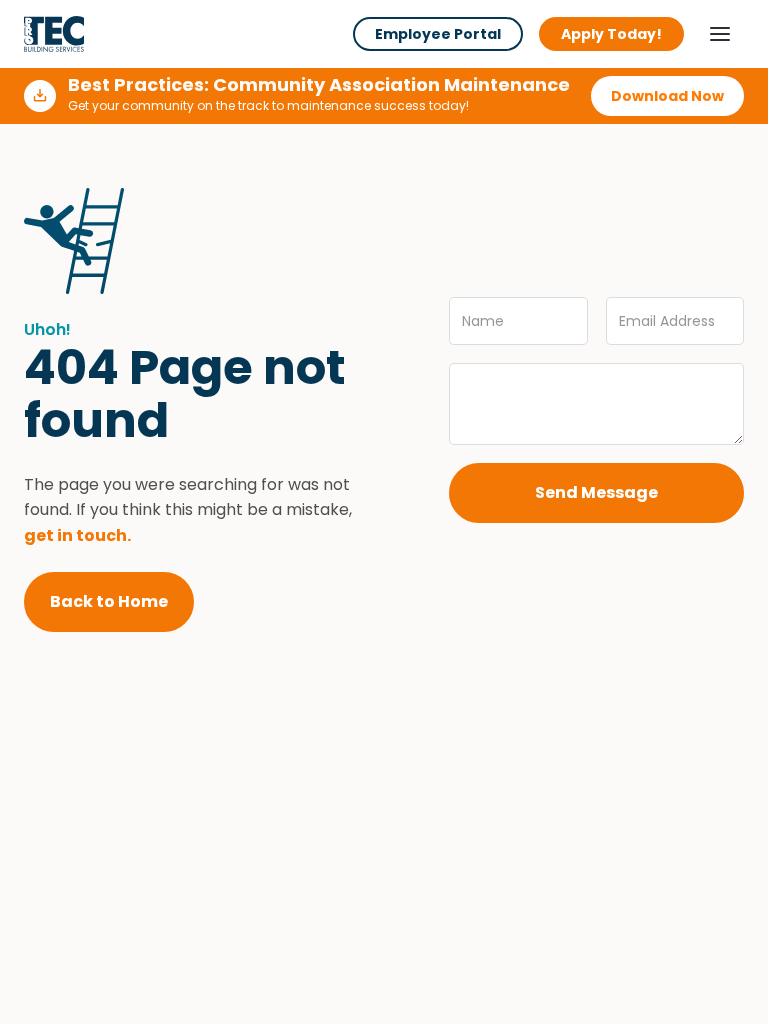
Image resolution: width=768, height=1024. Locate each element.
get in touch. (77, 535)
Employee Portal (438, 34)
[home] (54, 33)
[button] (720, 34)
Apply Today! (611, 34)
